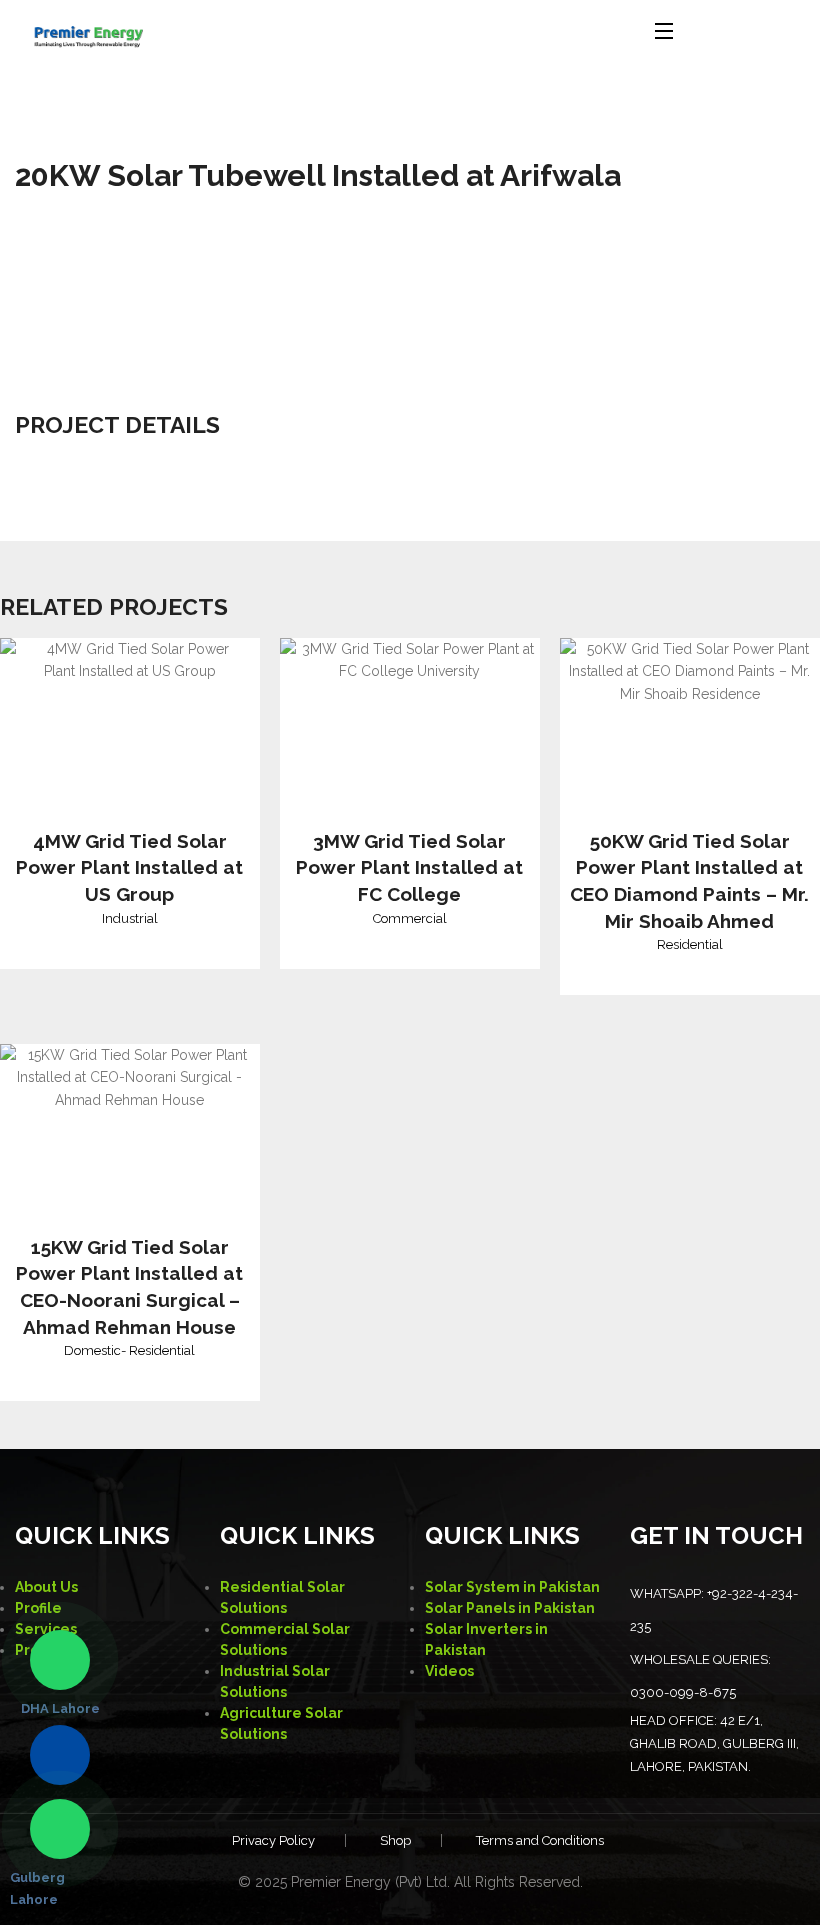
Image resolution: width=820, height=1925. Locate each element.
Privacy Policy (273, 1840)
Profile (38, 1608)
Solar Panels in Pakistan (510, 1608)
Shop (395, 1840)
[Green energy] (88, 30)
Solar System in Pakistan (512, 1587)
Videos (449, 1671)
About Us (46, 1587)
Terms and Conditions (540, 1840)
